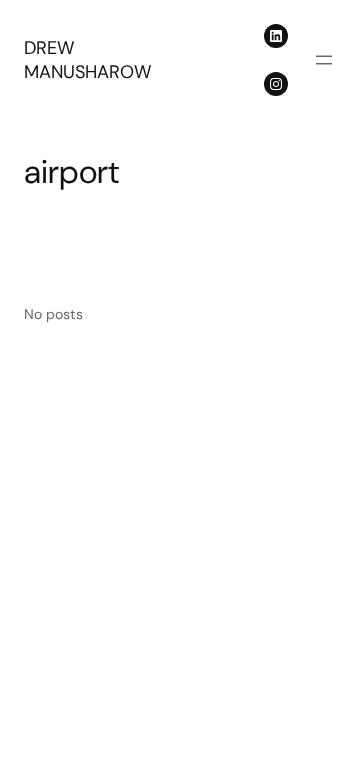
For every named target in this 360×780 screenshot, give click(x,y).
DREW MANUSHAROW (87, 60)
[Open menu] (324, 60)
